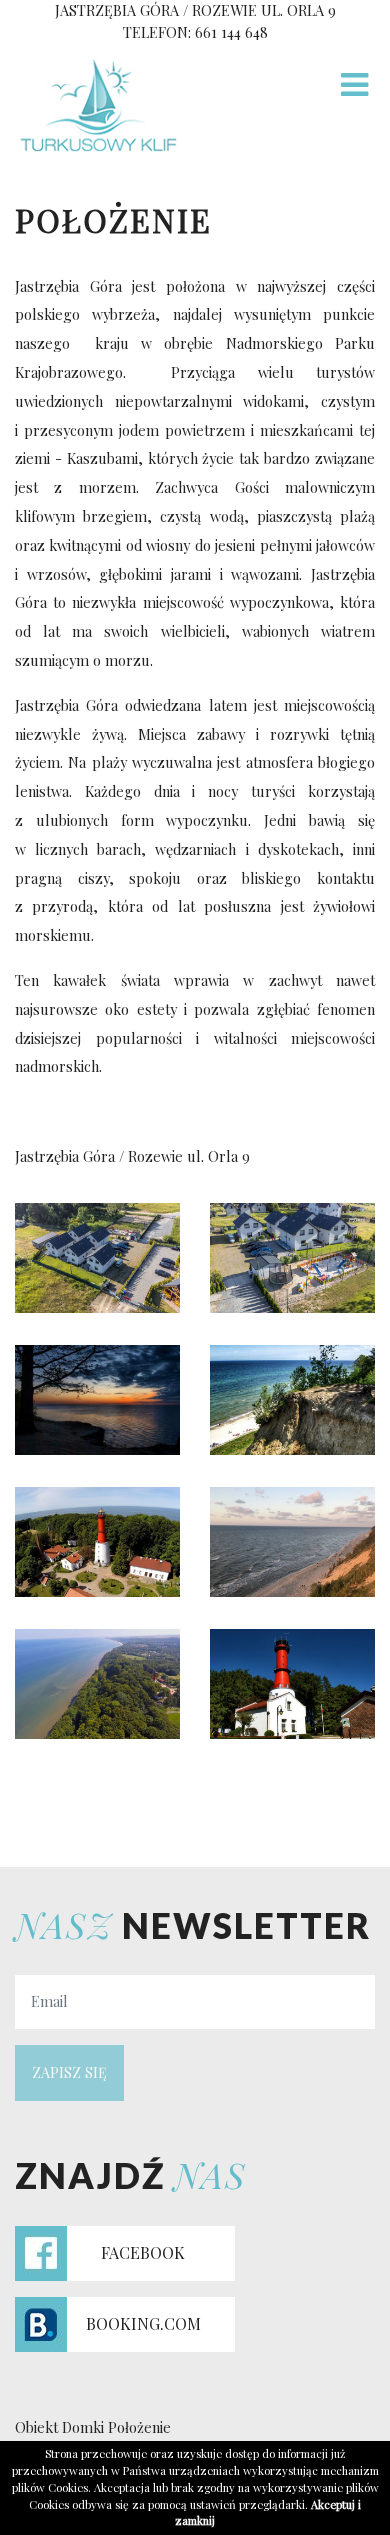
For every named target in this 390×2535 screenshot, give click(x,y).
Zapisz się (69, 2072)
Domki (83, 2427)
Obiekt (36, 2427)
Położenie (139, 2427)
